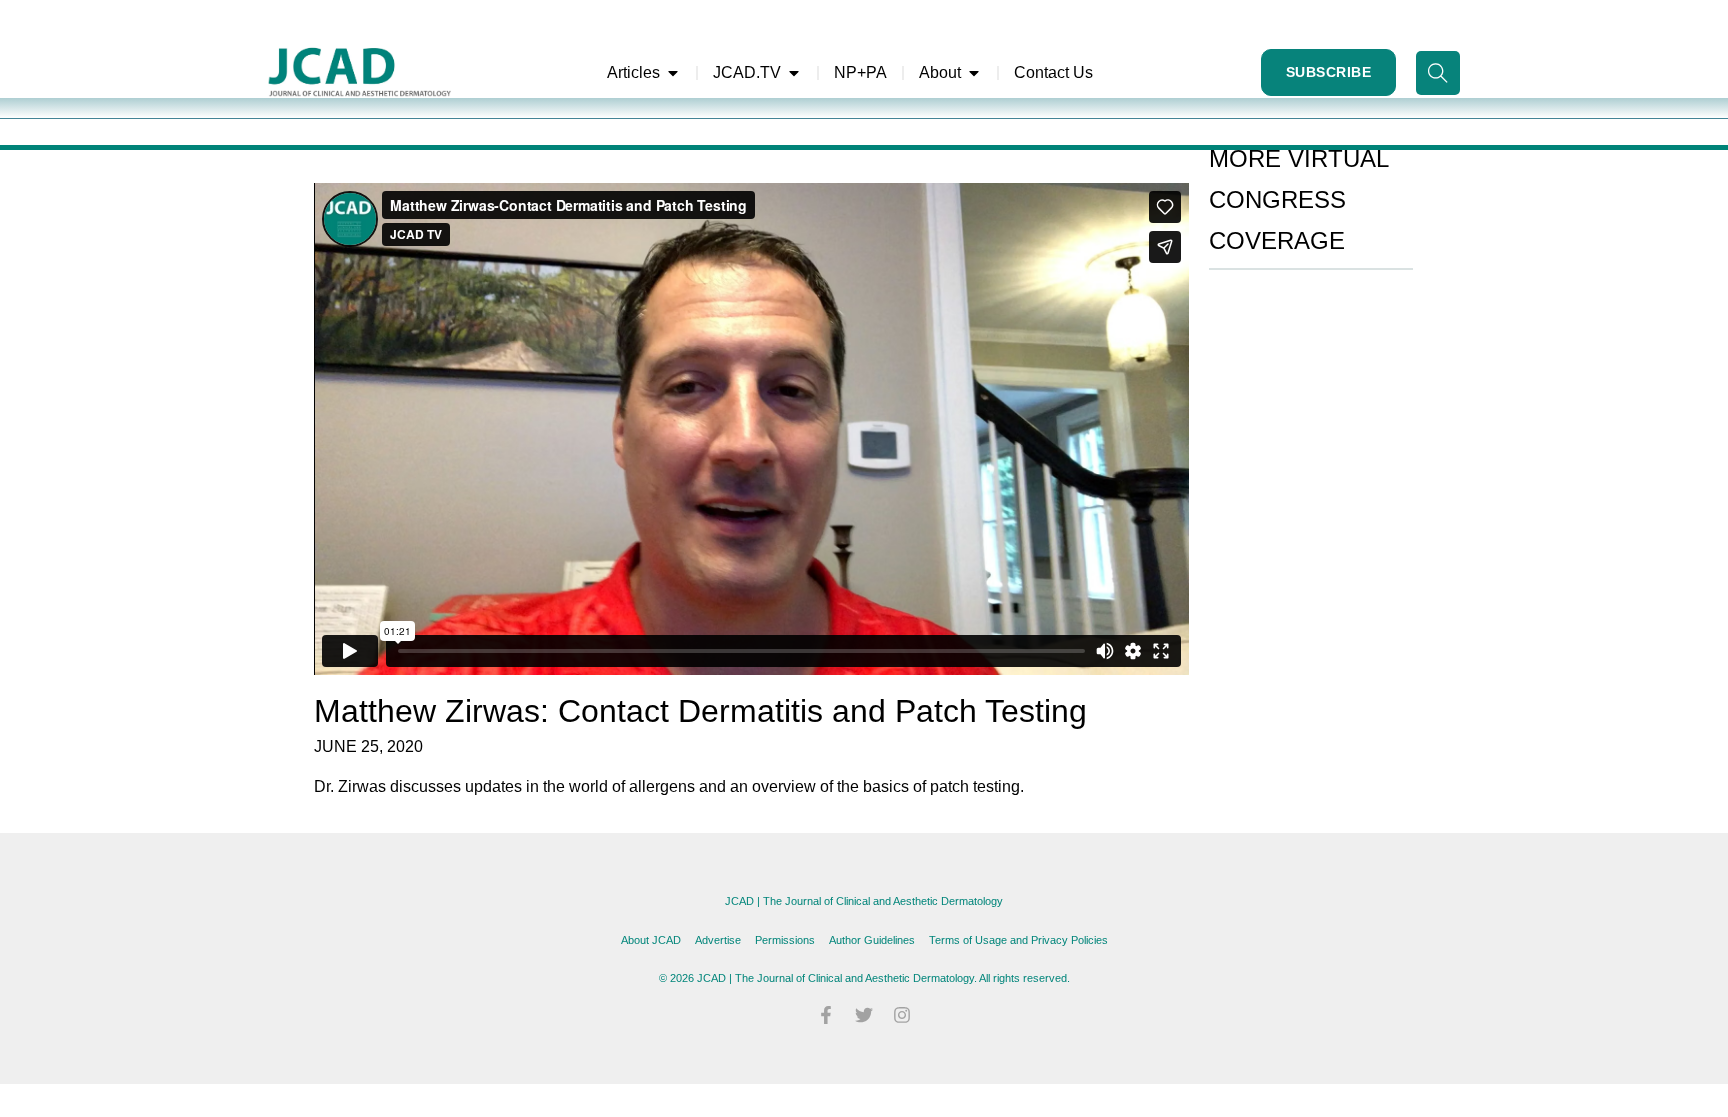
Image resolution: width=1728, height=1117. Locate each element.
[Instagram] (902, 1015)
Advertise (718, 940)
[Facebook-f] (826, 1015)
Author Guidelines (872, 940)
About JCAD (651, 940)
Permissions (785, 940)
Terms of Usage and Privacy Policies (1018, 940)
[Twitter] (864, 1015)
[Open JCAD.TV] (794, 73)
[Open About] (974, 73)
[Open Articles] (673, 73)
